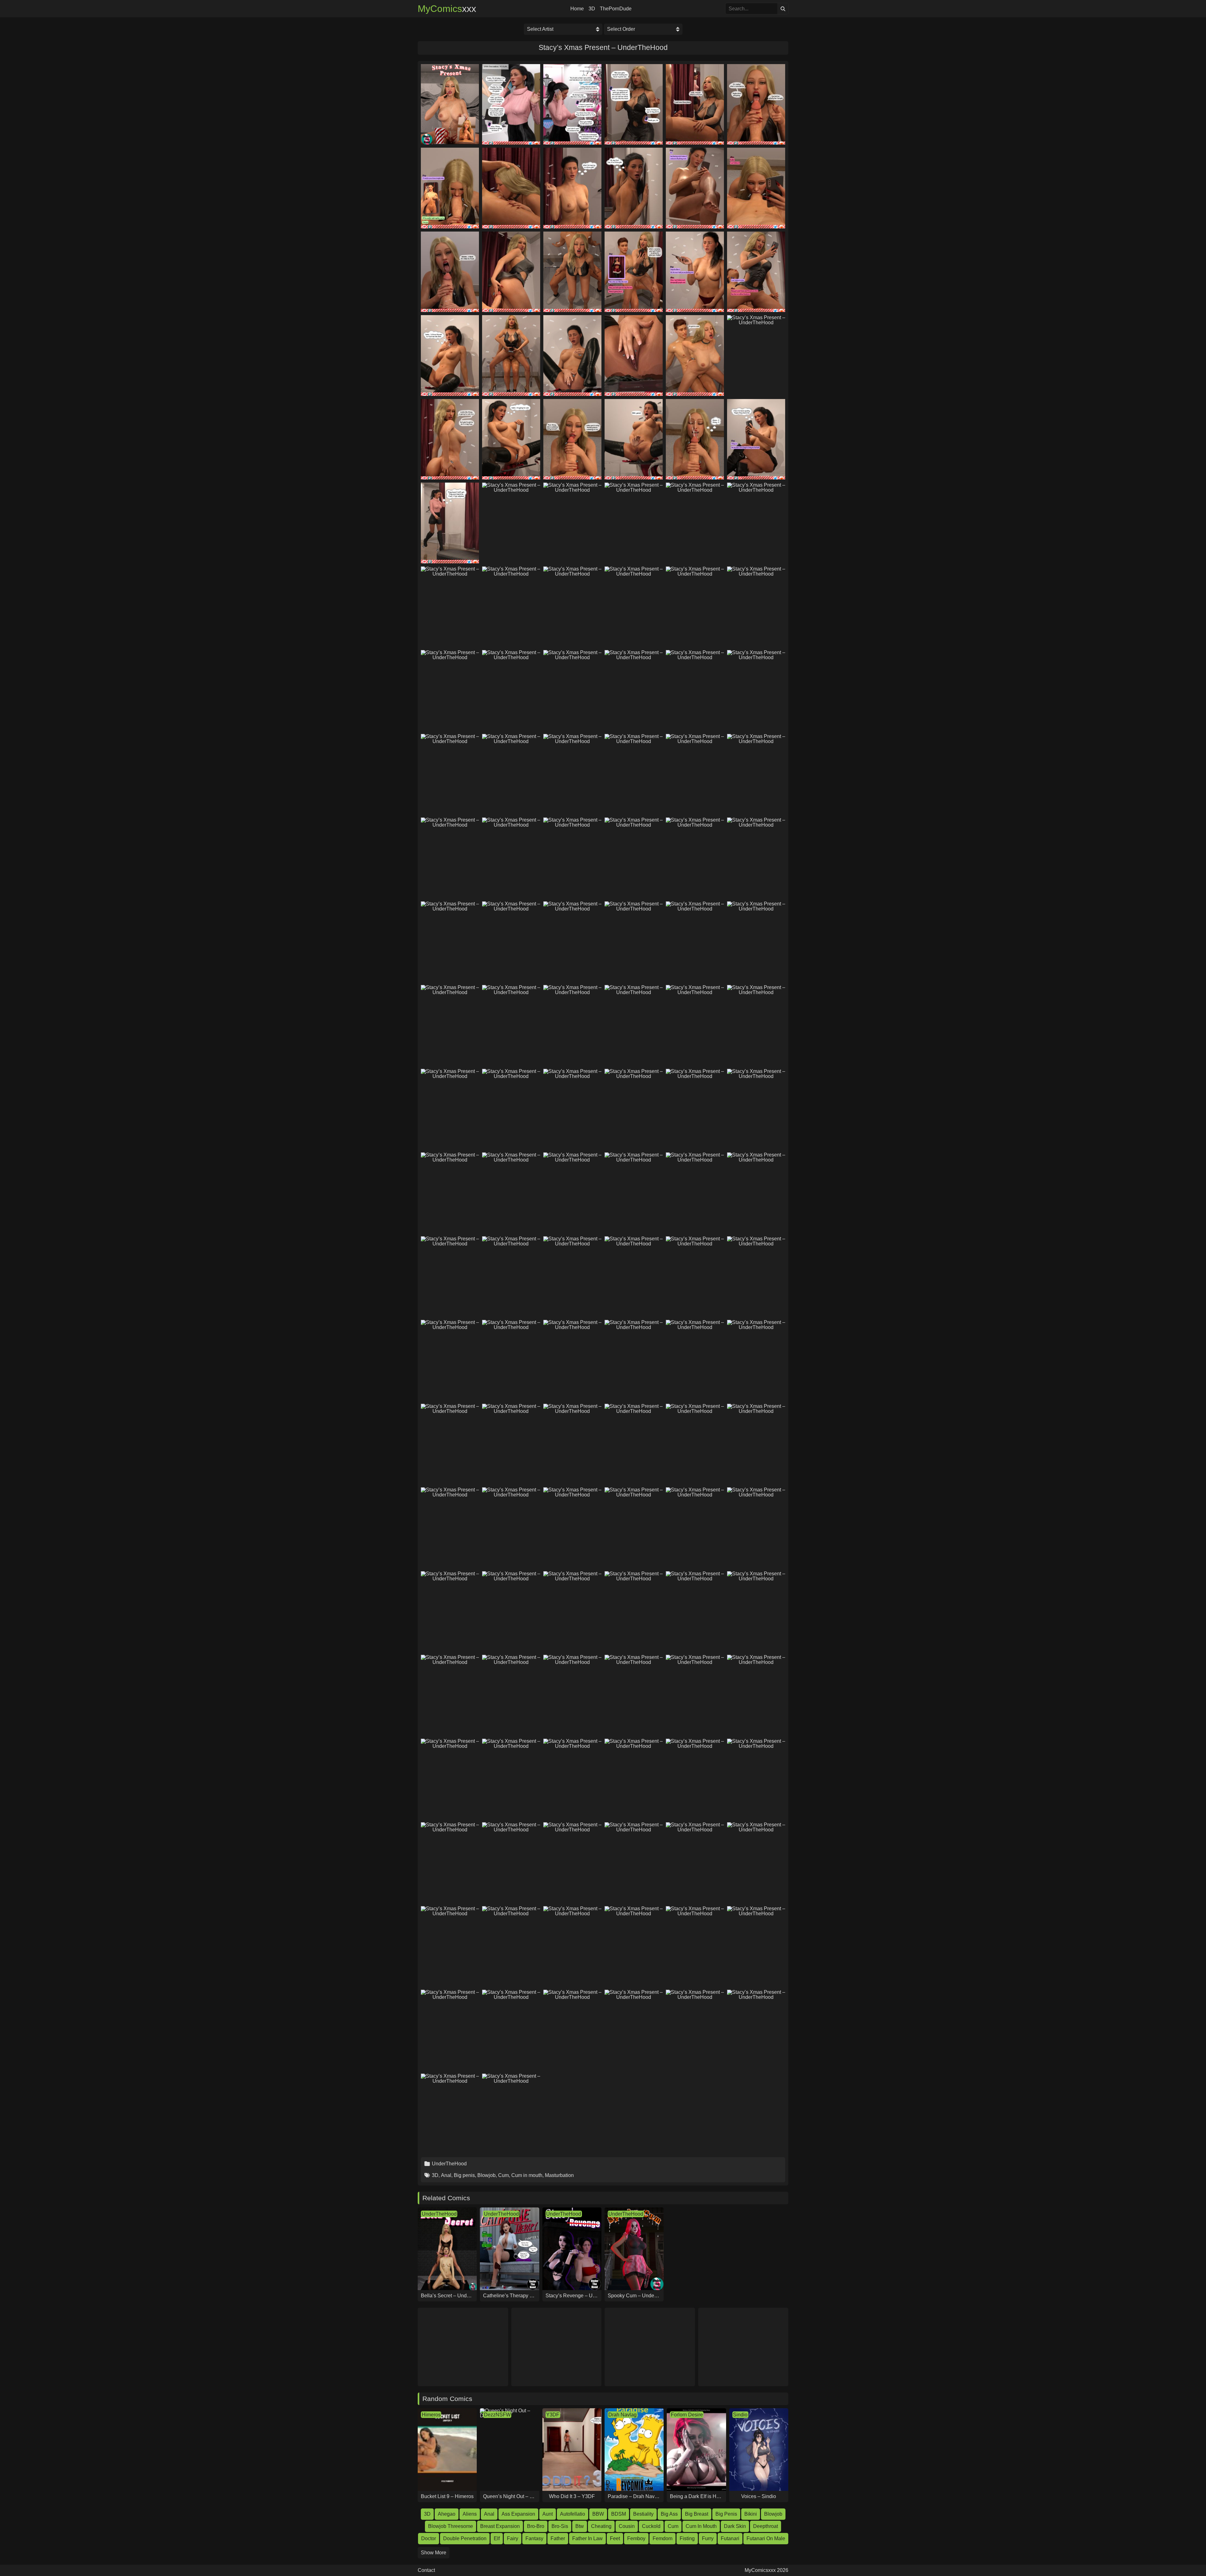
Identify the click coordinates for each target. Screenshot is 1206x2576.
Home (577, 9)
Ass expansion (518, 2514)
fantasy (534, 2538)
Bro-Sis (560, 2526)
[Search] (783, 9)
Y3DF (553, 2415)
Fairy (513, 2538)
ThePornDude (616, 9)
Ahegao (447, 2514)
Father (558, 2538)
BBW (598, 2514)
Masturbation (559, 2175)
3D (592, 9)
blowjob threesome (451, 2526)
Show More (434, 2553)
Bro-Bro (536, 2526)
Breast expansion (500, 2526)
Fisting (687, 2538)
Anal (446, 2175)
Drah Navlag (622, 2415)
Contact (426, 2570)
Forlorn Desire (687, 2415)
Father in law (587, 2538)
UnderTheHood (449, 2164)
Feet (615, 2538)
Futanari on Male (766, 2538)
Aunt (548, 2514)
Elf (497, 2538)
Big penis (464, 2175)
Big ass (669, 2514)
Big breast (697, 2514)
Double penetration (465, 2538)
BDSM (619, 2514)
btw (580, 2526)
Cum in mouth (527, 2175)
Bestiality (643, 2514)
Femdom (663, 2538)
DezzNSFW (497, 2415)
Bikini (751, 2514)
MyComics (447, 9)
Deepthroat (766, 2526)
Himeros (431, 2415)
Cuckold (651, 2526)
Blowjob (486, 2175)
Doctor (429, 2538)
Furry (708, 2538)
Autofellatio (573, 2514)
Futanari (730, 2538)
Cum (503, 2175)
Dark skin (735, 2526)
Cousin (627, 2526)
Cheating (601, 2526)
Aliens (470, 2514)
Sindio (740, 2415)
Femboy (636, 2538)
